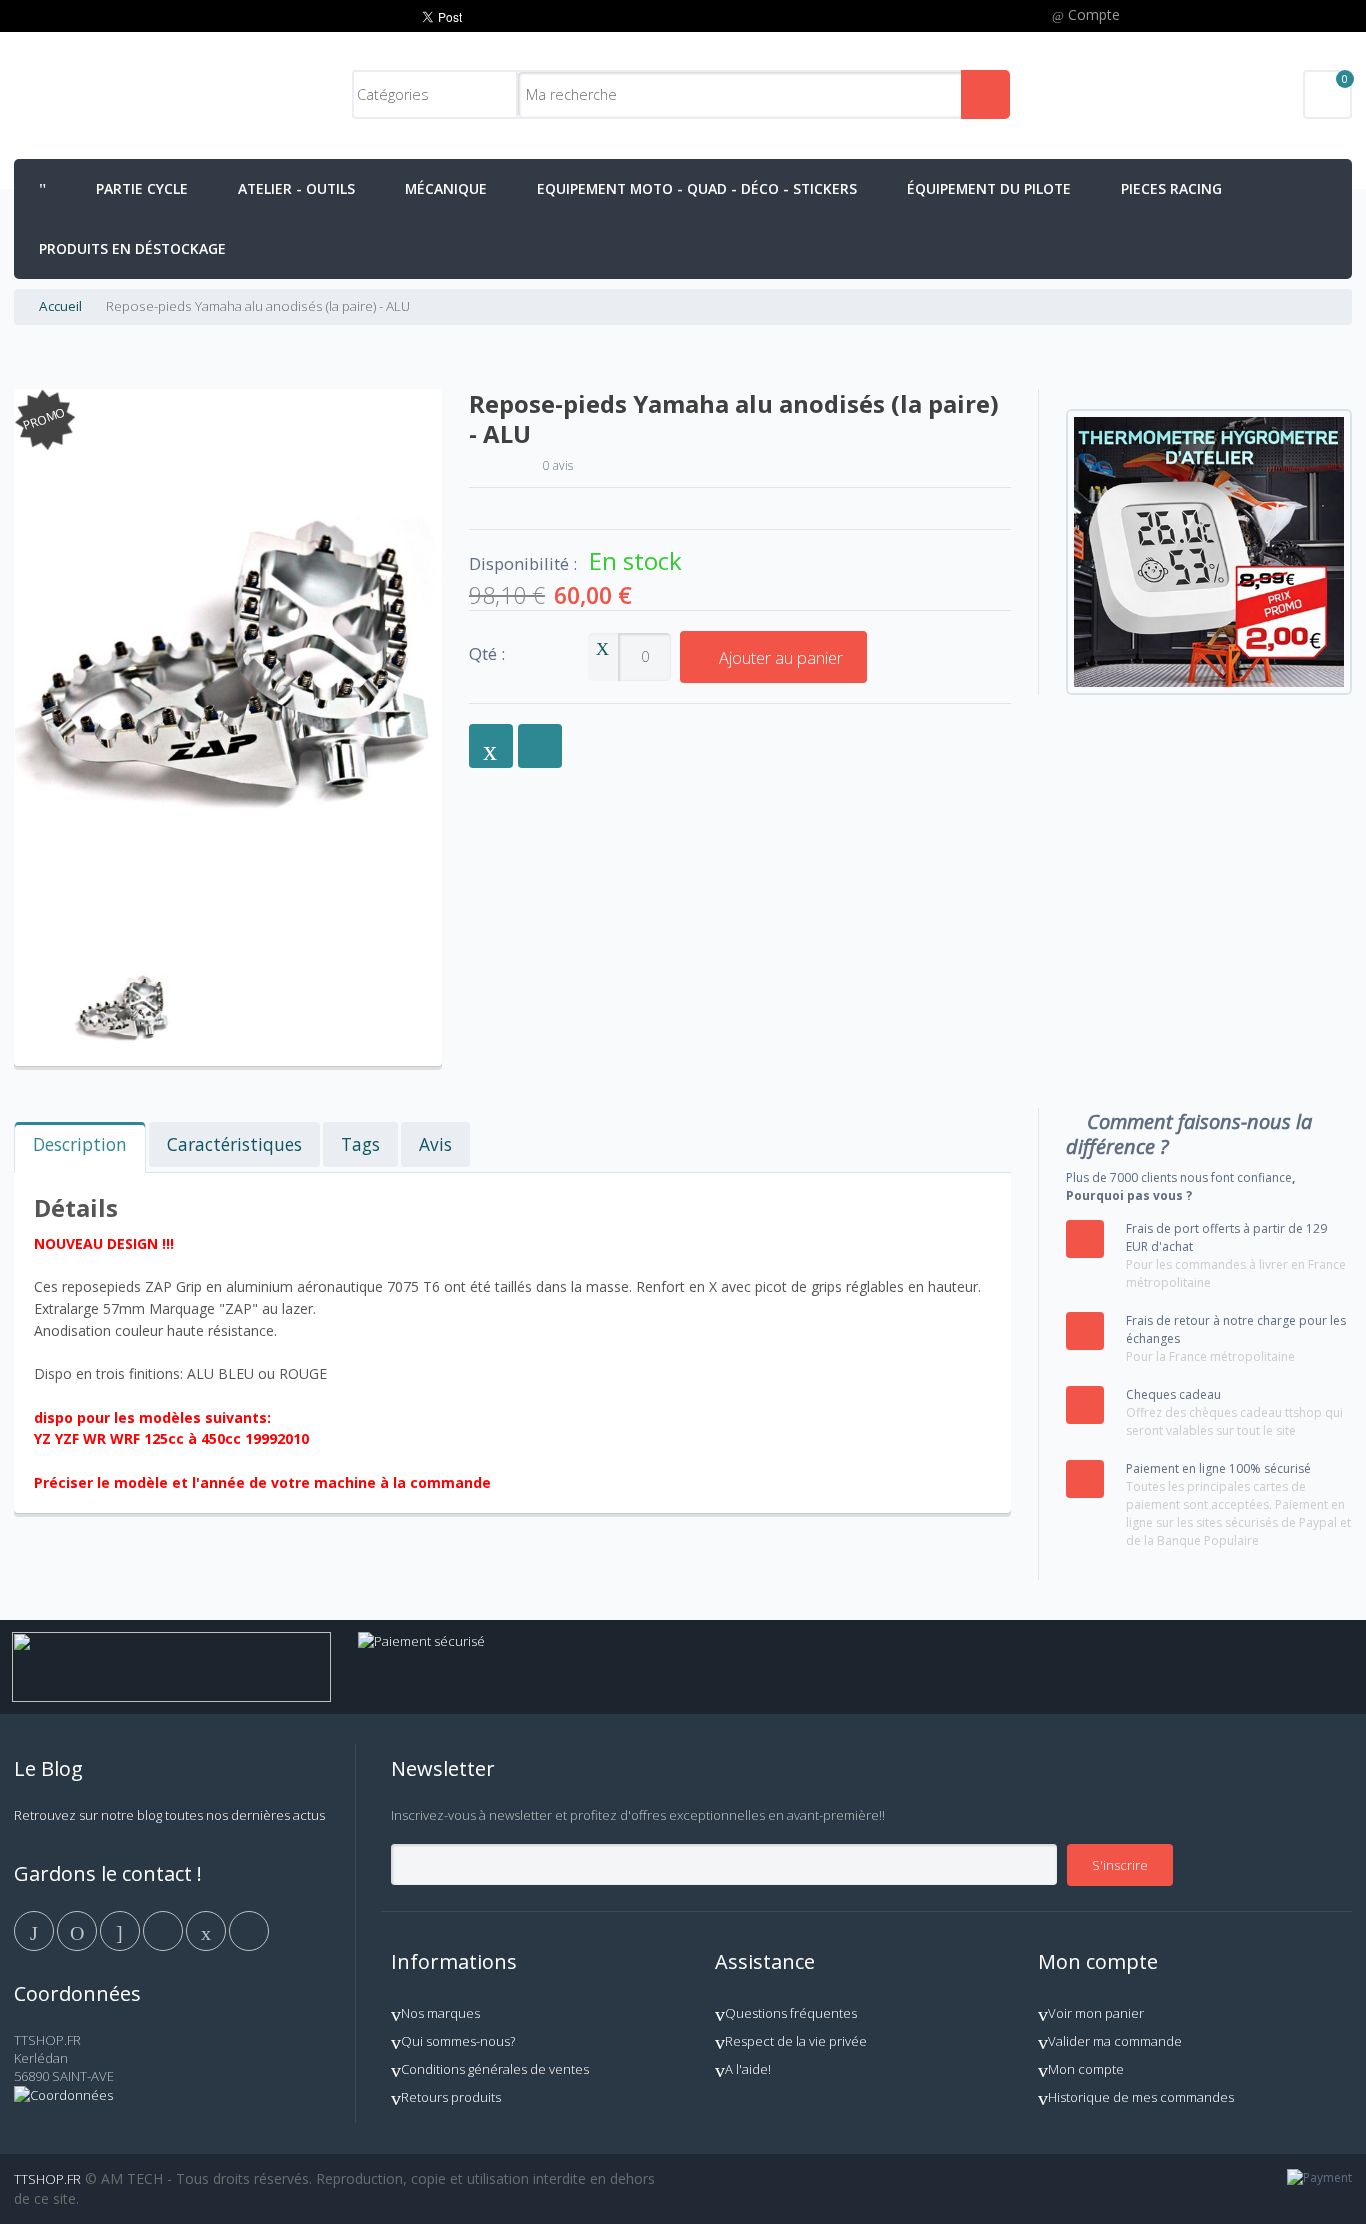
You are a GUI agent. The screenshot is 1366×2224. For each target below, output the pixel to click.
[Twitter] (78, 1929)
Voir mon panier (1096, 2013)
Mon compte (1086, 2069)
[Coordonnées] (63, 2095)
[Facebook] (35, 1929)
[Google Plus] (121, 1929)
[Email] (207, 1929)
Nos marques (440, 2013)
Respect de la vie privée (796, 2041)
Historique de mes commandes (1141, 2097)
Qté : (487, 654)
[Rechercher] (985, 94)
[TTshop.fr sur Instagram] (164, 1929)
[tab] (80, 1147)
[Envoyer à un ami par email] (491, 746)
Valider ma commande (1115, 2041)
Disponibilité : (523, 564)
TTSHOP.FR (47, 2179)
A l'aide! (748, 2069)
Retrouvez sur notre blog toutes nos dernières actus (169, 1815)
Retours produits (451, 2097)
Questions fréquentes (791, 2013)
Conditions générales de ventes (495, 2069)
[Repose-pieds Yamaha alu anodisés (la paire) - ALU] (122, 958)
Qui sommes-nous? (458, 2041)
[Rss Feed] (249, 1929)
